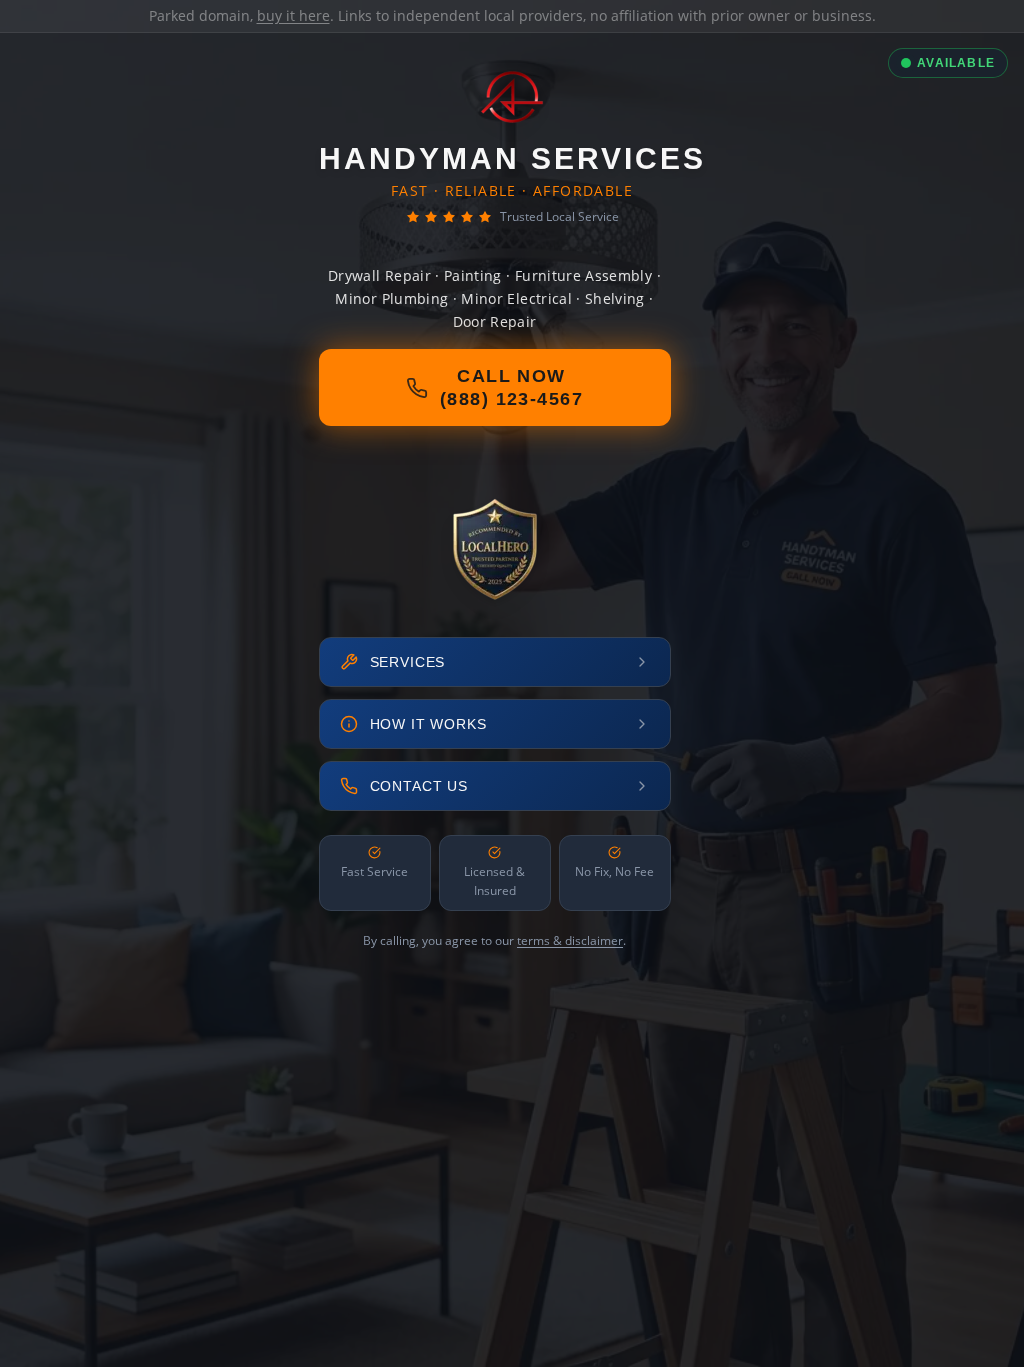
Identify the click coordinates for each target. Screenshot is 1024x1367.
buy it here (293, 15)
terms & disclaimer (570, 940)
